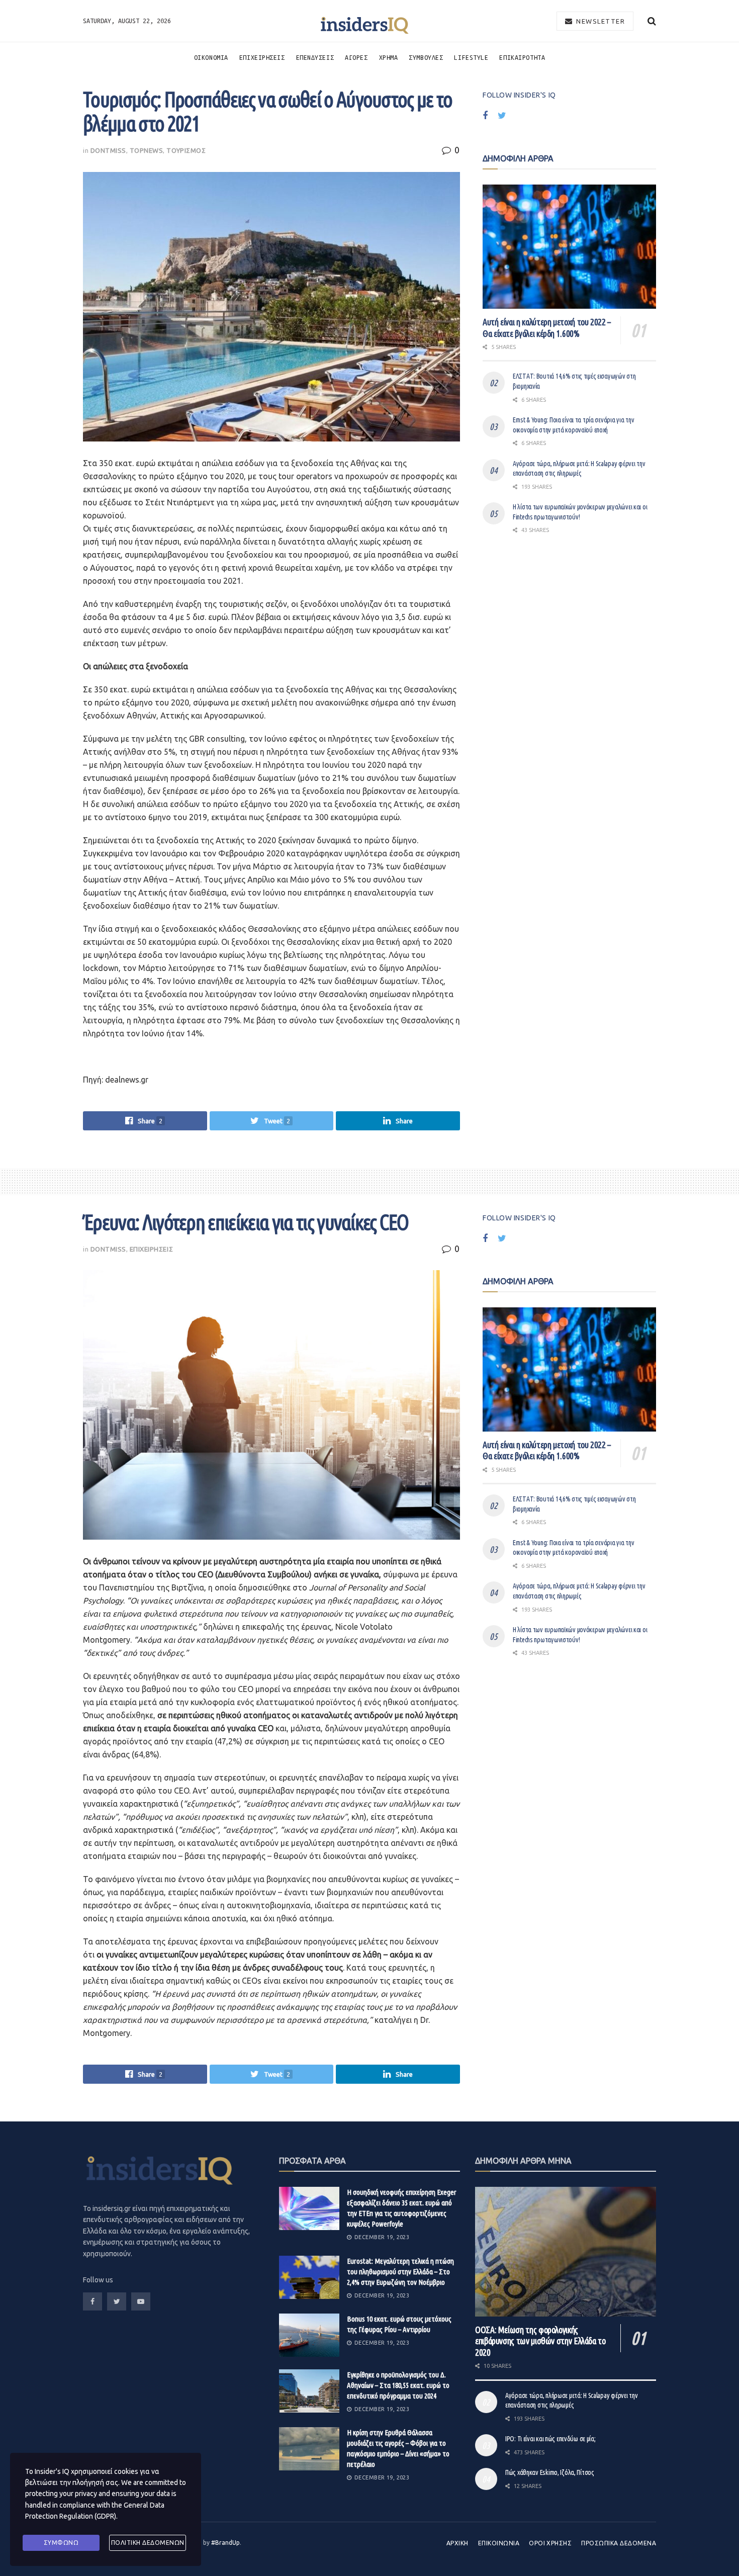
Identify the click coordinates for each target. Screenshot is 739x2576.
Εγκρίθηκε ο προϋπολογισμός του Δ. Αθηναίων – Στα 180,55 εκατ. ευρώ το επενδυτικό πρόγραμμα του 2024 (398, 2385)
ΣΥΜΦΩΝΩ (61, 2543)
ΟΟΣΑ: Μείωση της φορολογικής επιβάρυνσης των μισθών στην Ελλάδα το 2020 (540, 2341)
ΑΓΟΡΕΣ (356, 57)
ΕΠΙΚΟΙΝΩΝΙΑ (499, 2543)
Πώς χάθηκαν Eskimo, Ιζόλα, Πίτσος (550, 2472)
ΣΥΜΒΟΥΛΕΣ (426, 57)
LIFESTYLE (471, 57)
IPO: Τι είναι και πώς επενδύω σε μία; (550, 2439)
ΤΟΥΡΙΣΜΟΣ (186, 150)
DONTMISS (108, 150)
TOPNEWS (147, 150)
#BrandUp (225, 2543)
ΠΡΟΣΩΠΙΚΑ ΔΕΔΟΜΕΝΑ (619, 2543)
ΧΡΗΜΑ (389, 57)
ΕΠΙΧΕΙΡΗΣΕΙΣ (262, 57)
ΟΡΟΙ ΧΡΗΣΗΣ (550, 2543)
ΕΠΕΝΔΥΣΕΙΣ (315, 57)
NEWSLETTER (600, 21)
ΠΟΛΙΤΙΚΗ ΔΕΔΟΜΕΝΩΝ (148, 2543)
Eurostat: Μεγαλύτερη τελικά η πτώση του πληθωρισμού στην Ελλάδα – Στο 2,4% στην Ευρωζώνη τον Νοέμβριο (400, 2272)
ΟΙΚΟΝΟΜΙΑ (211, 57)
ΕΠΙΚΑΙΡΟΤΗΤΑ (522, 57)
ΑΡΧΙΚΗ (457, 2543)
